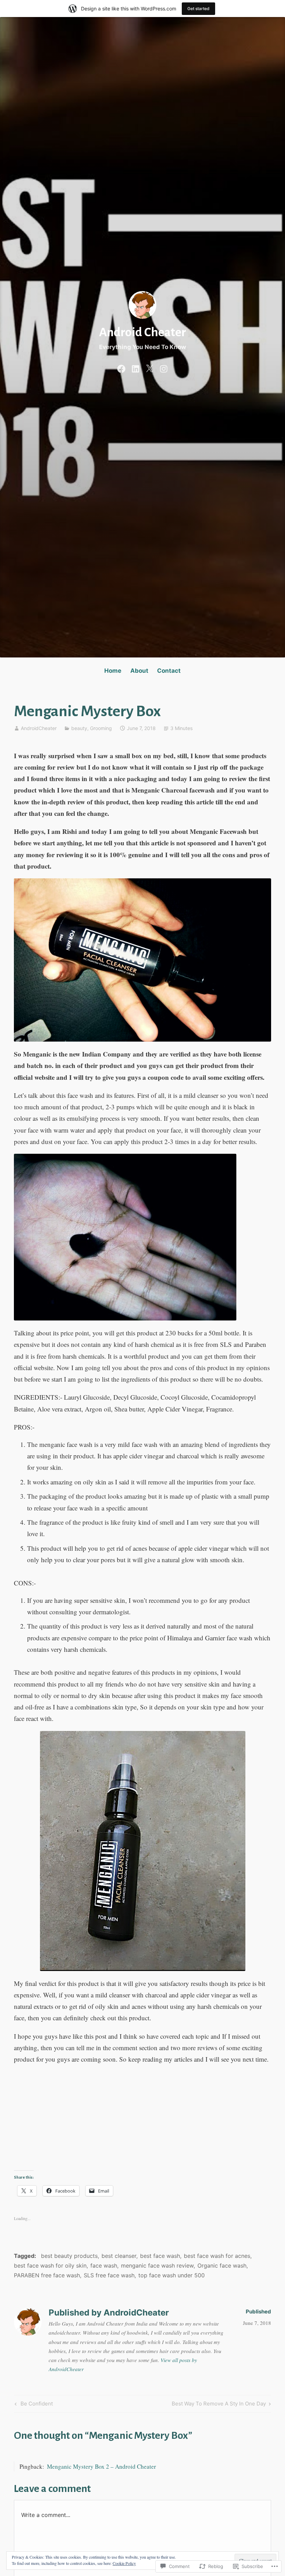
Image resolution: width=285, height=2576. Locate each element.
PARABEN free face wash (47, 2275)
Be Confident (33, 2405)
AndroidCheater (39, 728)
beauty (79, 728)
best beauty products (69, 2256)
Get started (198, 9)
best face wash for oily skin (50, 2266)
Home (113, 671)
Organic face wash (222, 2266)
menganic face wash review (157, 2266)
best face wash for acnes (217, 2256)
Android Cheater (142, 332)
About (139, 671)
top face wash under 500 (172, 2275)
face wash (104, 2266)
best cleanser (119, 2256)
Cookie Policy (124, 2563)
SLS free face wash (109, 2275)
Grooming (101, 728)
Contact (169, 671)
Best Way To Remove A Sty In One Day (219, 2405)
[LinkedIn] (136, 367)
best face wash (160, 2256)
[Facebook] (121, 367)
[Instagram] (164, 367)
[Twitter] (149, 367)
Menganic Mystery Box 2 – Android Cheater (101, 2466)
